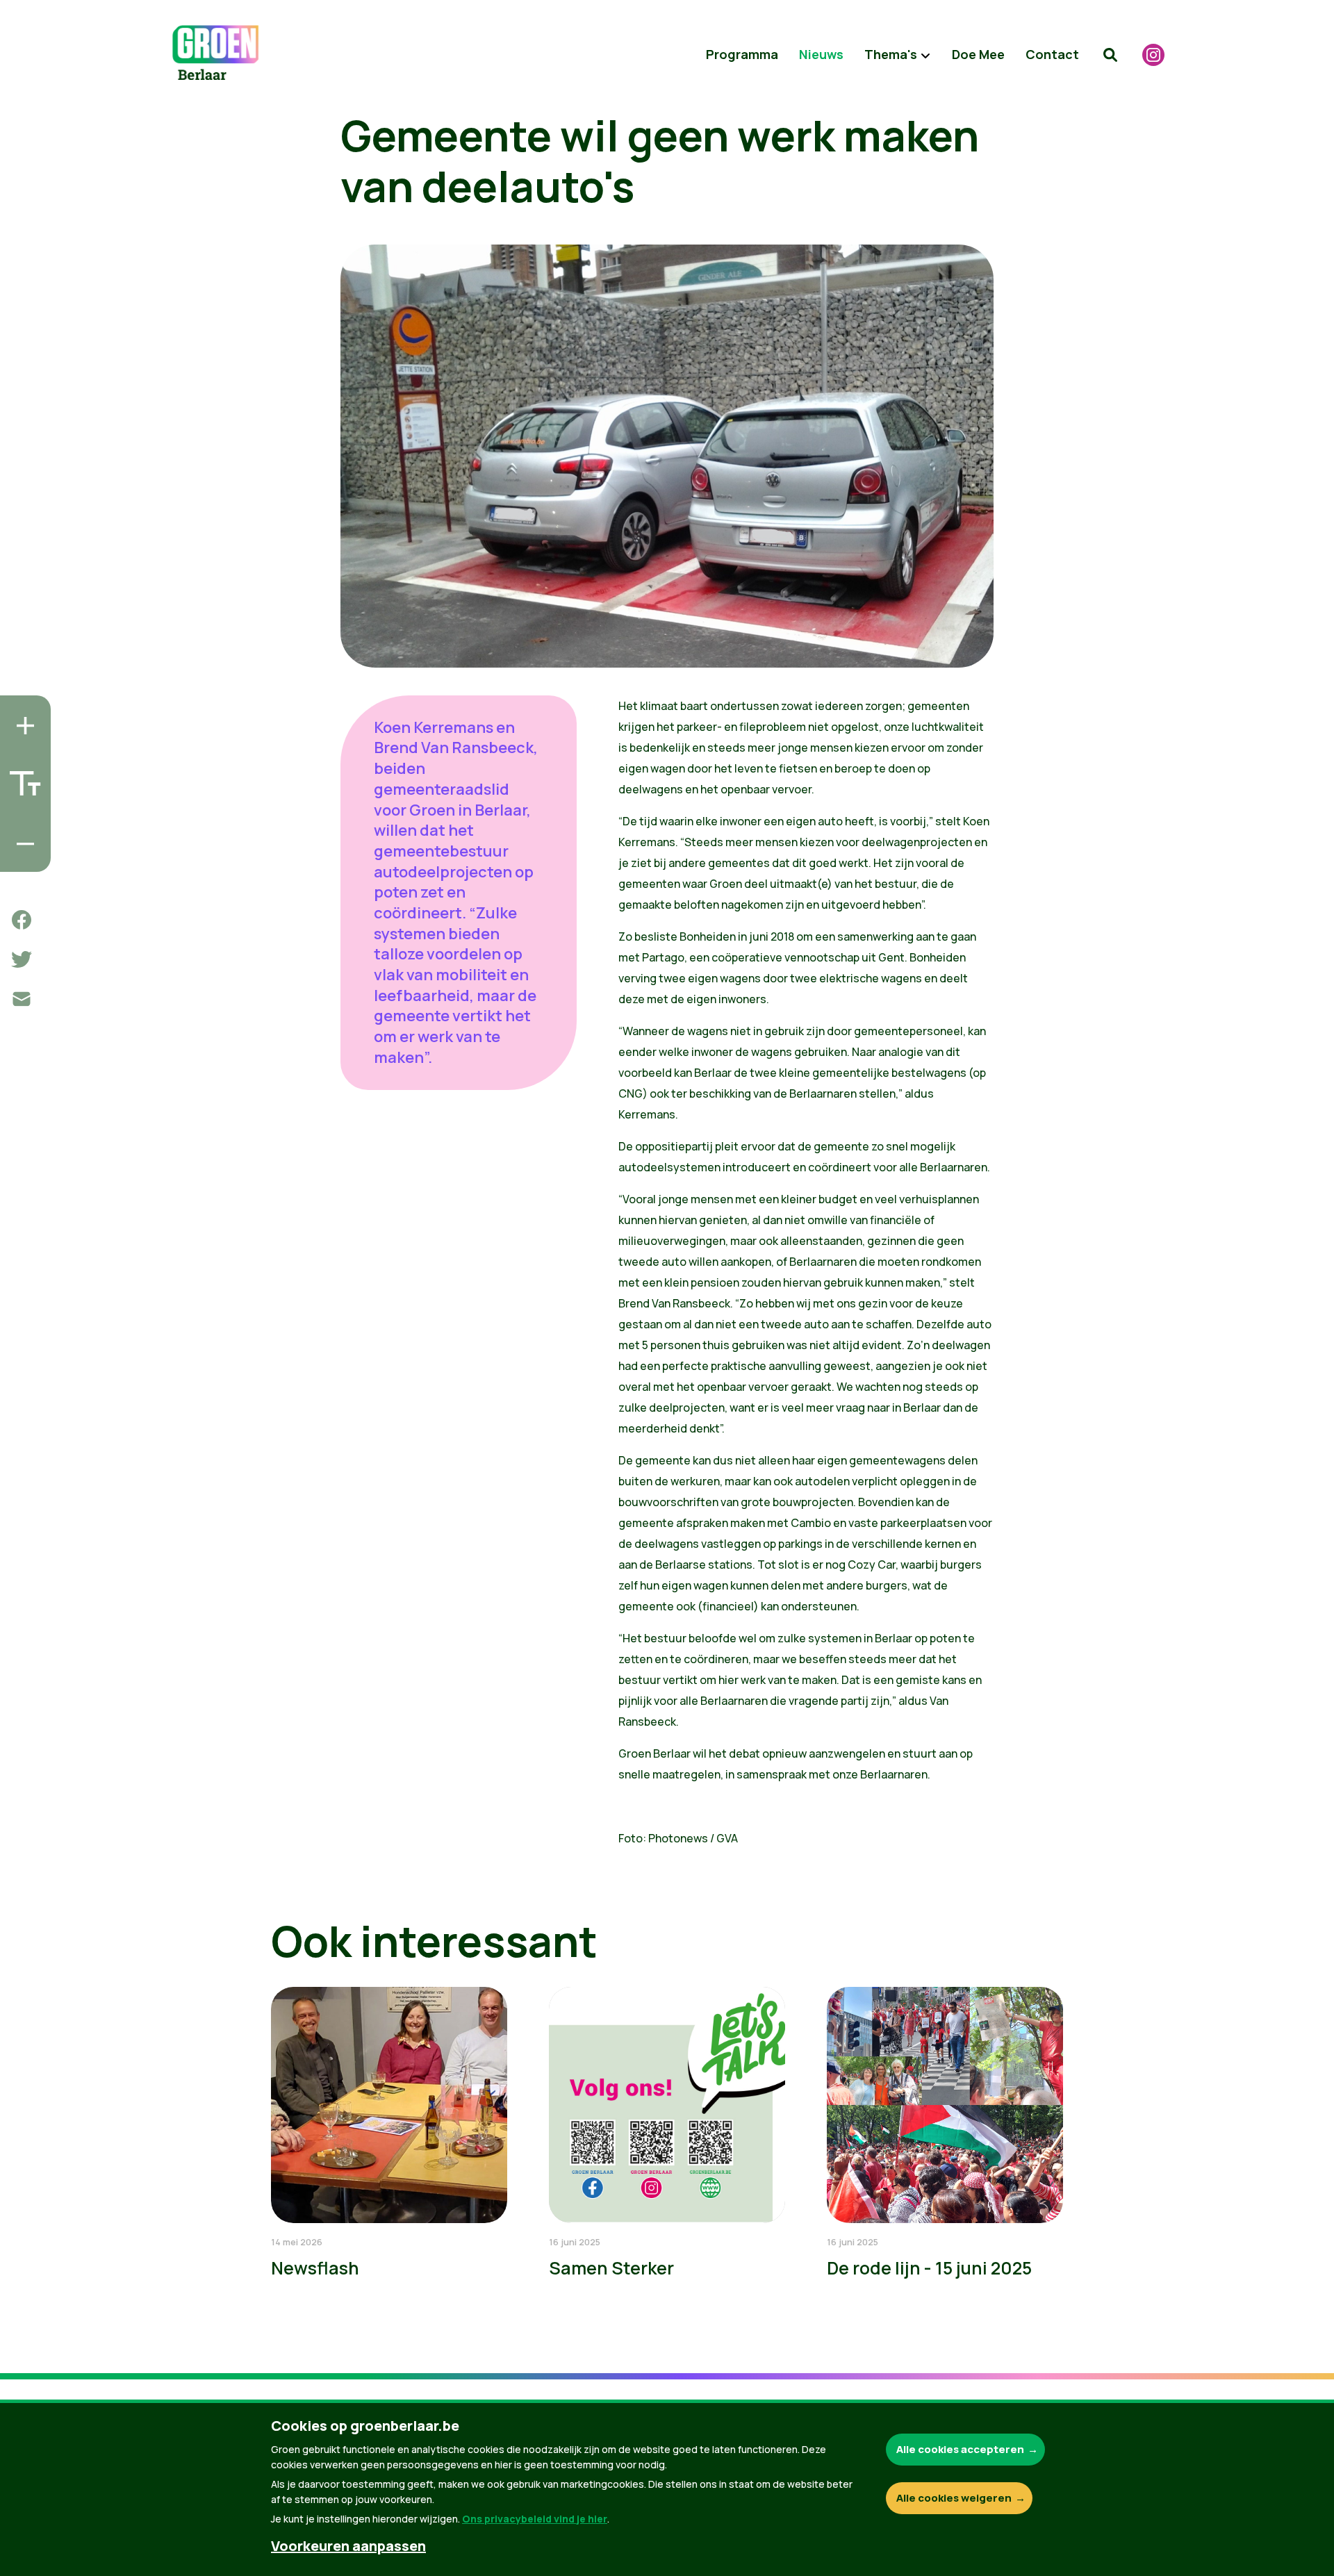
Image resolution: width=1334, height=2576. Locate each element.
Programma (742, 54)
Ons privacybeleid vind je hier (535, 2519)
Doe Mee (978, 54)
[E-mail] (22, 999)
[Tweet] (22, 959)
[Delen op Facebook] (22, 920)
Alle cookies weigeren (954, 2498)
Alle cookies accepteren (960, 2449)
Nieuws (821, 54)
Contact (1052, 54)
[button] (1110, 55)
